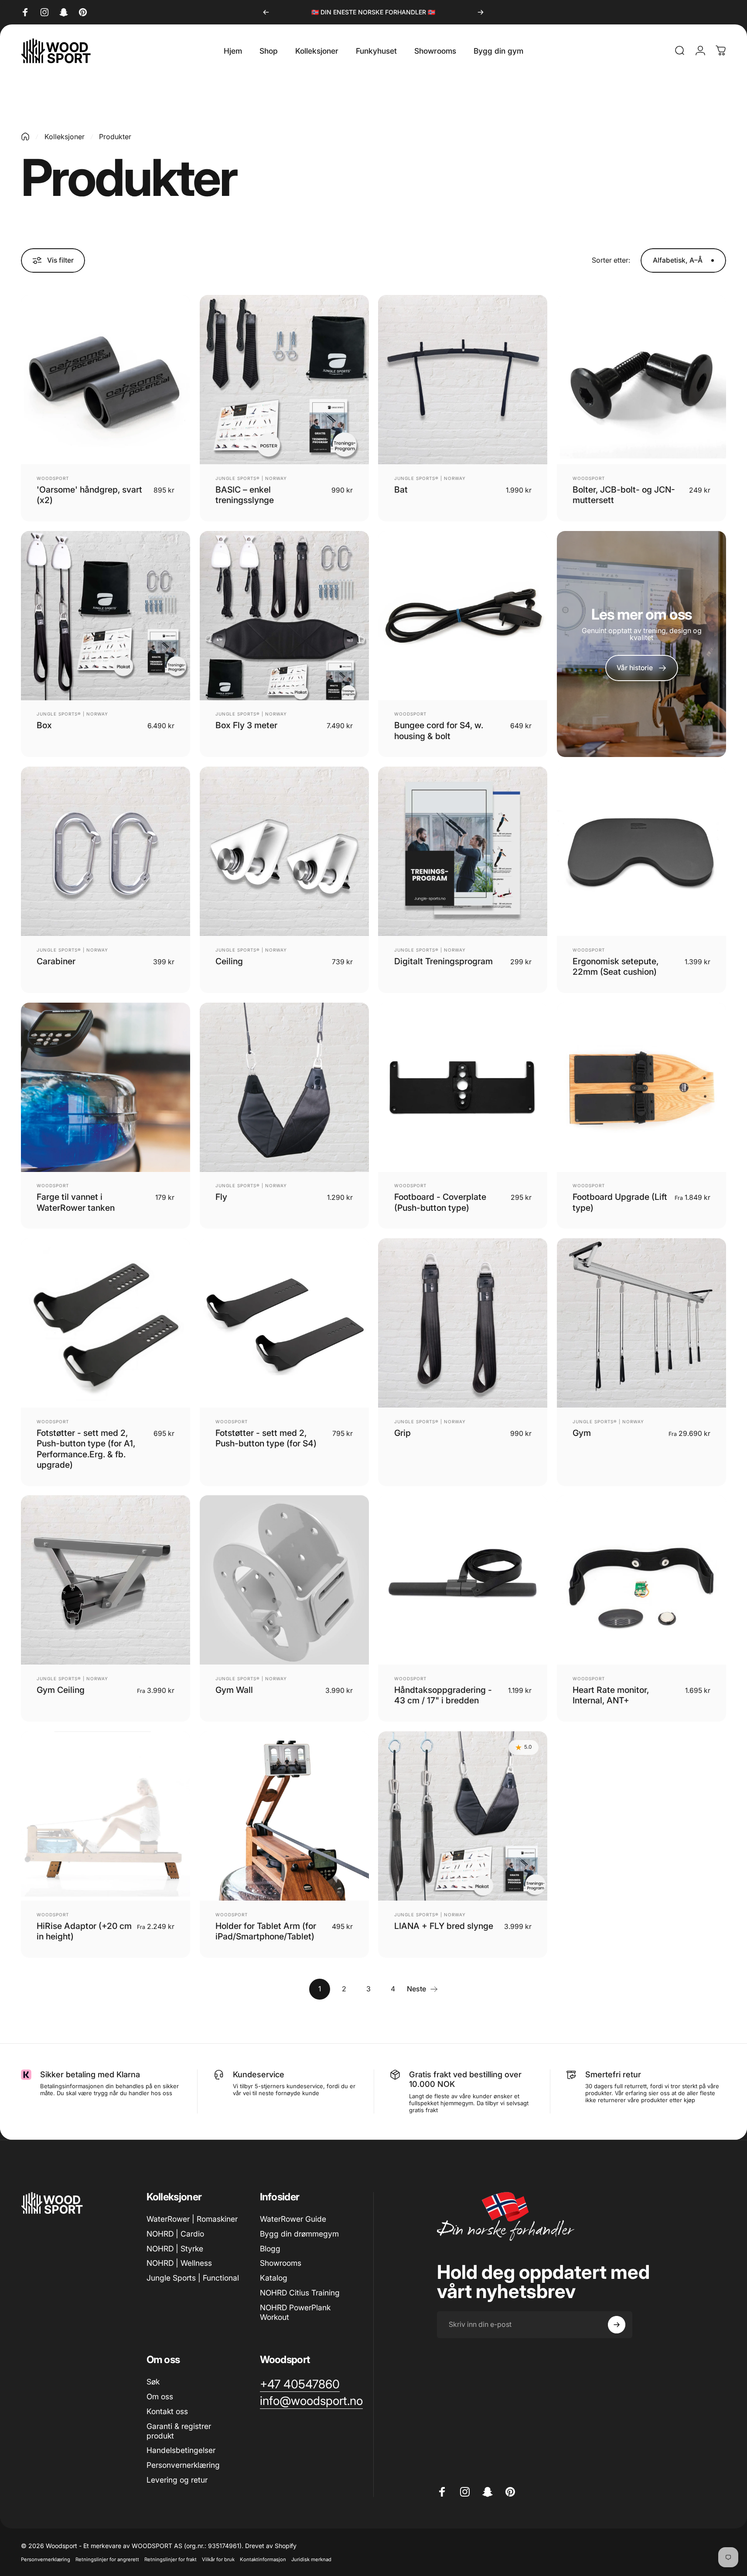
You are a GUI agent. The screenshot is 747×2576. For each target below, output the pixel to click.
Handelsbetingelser (181, 2450)
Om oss (160, 2396)
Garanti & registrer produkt (179, 2431)
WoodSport (53, 478)
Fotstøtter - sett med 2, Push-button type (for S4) (266, 1438)
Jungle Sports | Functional (193, 2278)
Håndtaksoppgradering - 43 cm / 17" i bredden (443, 1695)
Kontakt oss (167, 2411)
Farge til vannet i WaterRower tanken (76, 1202)
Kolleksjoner (65, 137)
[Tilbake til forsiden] (25, 137)
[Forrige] (266, 12)
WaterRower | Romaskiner (192, 2219)
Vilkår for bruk (218, 2559)
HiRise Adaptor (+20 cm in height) (84, 1931)
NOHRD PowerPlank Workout (295, 2312)
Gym (582, 1433)
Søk (153, 2382)
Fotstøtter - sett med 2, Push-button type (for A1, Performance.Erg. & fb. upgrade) (86, 1449)
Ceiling (229, 961)
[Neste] (481, 12)
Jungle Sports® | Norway (251, 478)
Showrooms (281, 2263)
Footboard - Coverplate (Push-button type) (440, 1202)
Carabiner (56, 961)
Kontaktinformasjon (263, 2559)
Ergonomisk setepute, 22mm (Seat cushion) (616, 966)
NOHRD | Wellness (179, 2263)
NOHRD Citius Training (300, 2293)
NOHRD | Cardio (175, 2234)
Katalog (274, 2278)
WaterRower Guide (293, 2219)
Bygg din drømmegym (299, 2234)
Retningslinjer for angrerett (107, 2559)
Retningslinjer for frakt (171, 2559)
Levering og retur (177, 2480)
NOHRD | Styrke (175, 2249)
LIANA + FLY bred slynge (444, 1926)
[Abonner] (617, 2325)
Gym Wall (234, 1690)
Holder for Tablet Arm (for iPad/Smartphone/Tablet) (266, 1931)
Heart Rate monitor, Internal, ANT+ (611, 1695)
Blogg (270, 2249)
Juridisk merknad (311, 2559)
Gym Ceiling (61, 1690)
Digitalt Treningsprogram (443, 961)
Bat (401, 490)
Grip (402, 1433)
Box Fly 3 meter (246, 725)
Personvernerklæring (183, 2465)
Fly (221, 1197)
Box (44, 725)
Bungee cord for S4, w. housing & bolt (439, 730)
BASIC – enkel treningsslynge (245, 495)
